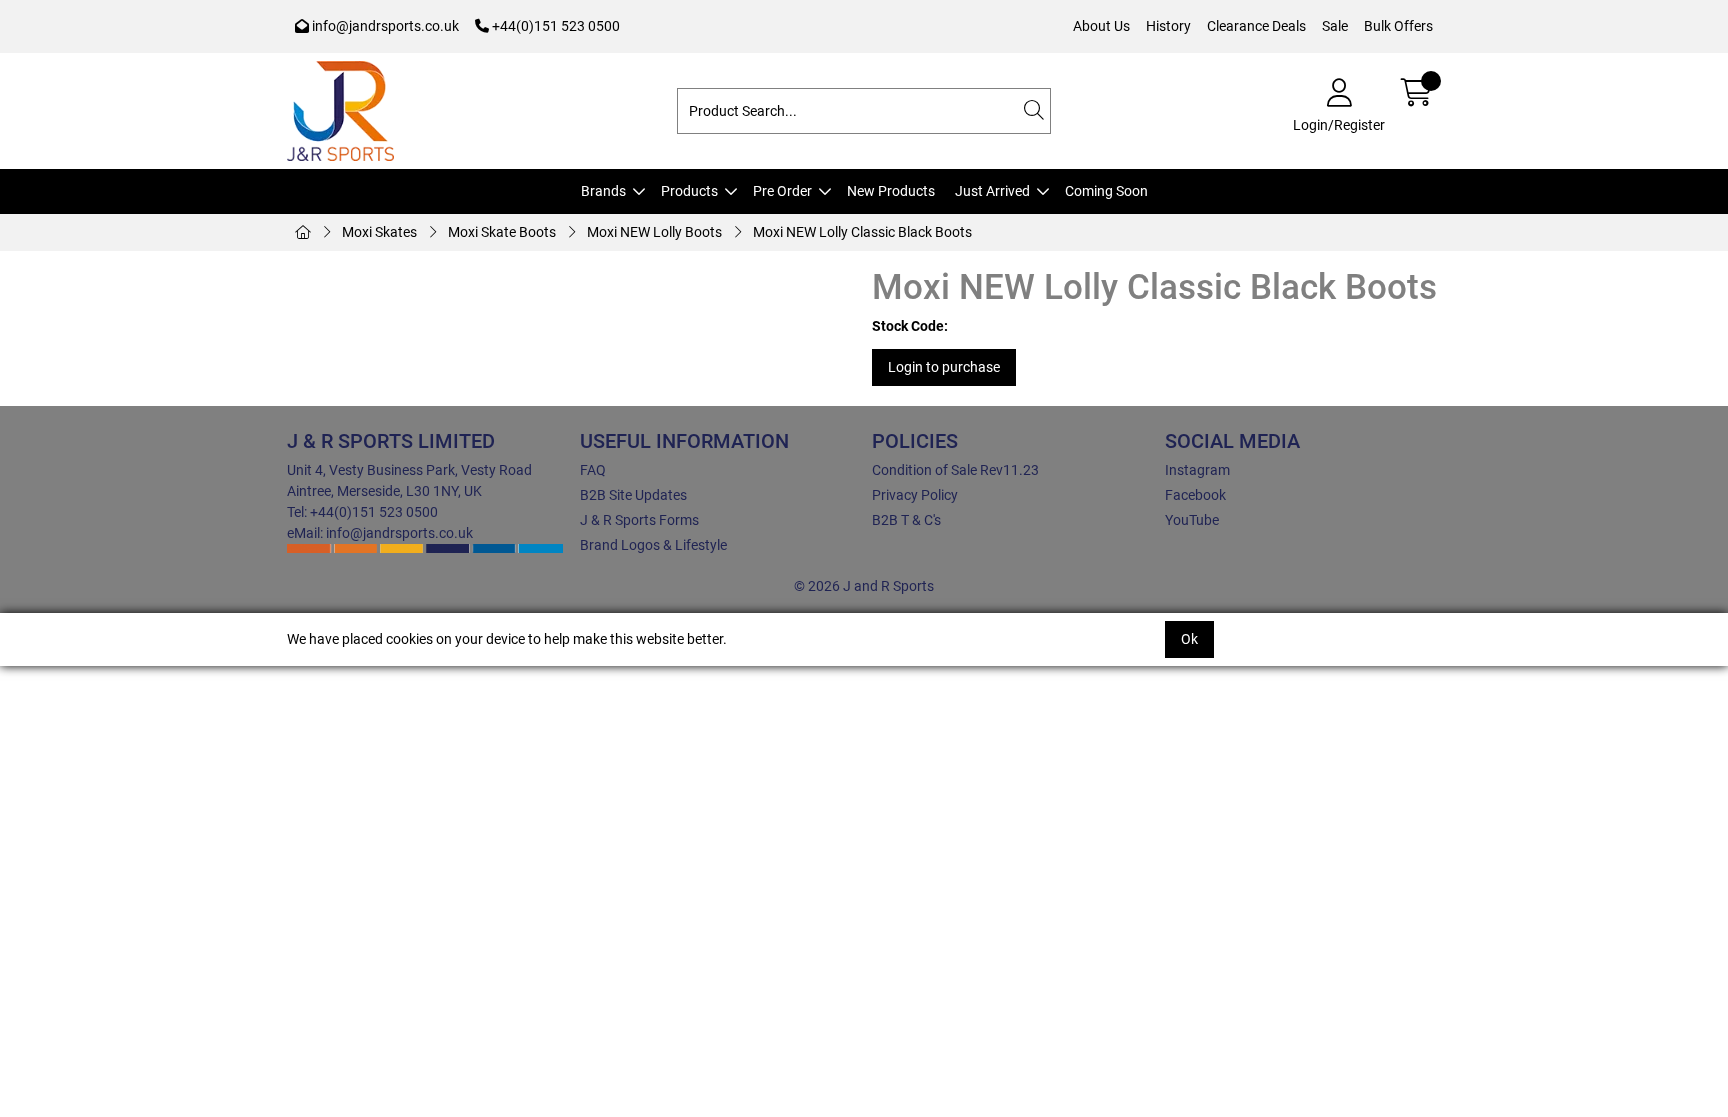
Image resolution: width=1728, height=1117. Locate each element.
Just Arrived (992, 191)
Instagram (1197, 470)
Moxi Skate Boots (502, 232)
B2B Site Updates (633, 495)
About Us (1101, 26)
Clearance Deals (1256, 26)
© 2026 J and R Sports (864, 586)
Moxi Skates (379, 232)
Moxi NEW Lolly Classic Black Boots (862, 232)
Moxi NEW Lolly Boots (654, 232)
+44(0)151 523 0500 (554, 26)
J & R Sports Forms (639, 520)
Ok (1189, 639)
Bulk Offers (1398, 26)
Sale (1335, 26)
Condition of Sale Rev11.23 (955, 470)
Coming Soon (1106, 191)
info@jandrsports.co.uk (384, 26)
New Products (891, 191)
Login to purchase (944, 367)
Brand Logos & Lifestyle (653, 545)
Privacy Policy (915, 495)
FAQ (593, 470)
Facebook (1195, 495)
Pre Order (782, 191)
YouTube (1192, 520)
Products (689, 191)
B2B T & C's (906, 520)
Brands (603, 191)
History (1168, 26)
